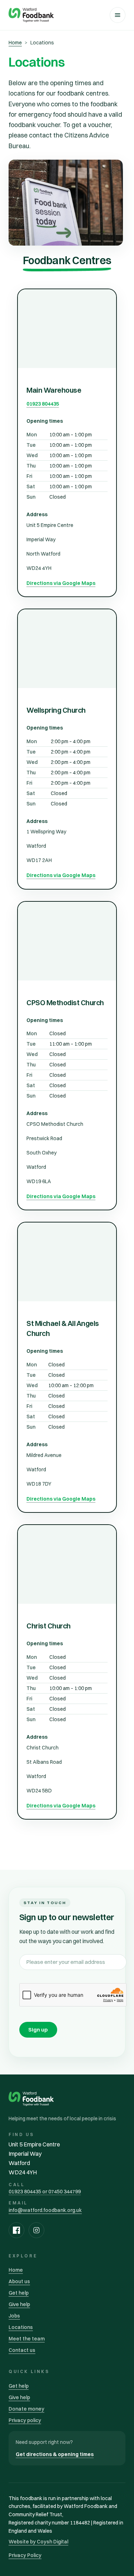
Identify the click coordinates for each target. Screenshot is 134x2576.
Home (15, 43)
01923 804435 (43, 404)
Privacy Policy (25, 2555)
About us (19, 2281)
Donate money (26, 2409)
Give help (19, 2304)
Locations (21, 2327)
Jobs (14, 2316)
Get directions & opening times (55, 2454)
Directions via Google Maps (61, 583)
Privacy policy (25, 2420)
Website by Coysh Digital (38, 2542)
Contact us (22, 2350)
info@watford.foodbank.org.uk (45, 2210)
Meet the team (27, 2339)
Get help (19, 2293)
